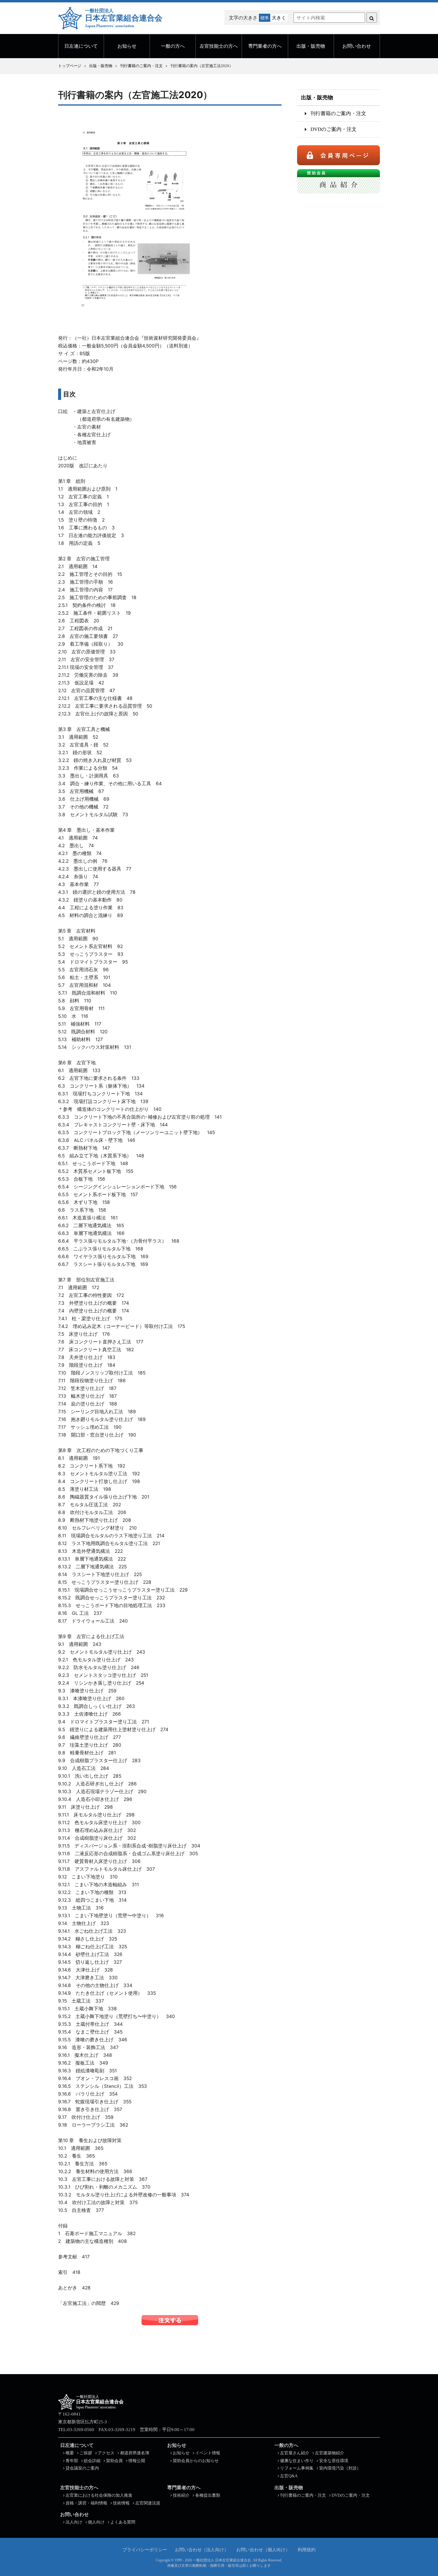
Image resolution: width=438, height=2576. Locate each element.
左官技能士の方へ (219, 46)
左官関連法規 (148, 2503)
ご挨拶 (86, 2453)
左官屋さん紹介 (295, 2453)
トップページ (70, 66)
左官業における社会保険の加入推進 (99, 2495)
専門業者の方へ (265, 46)
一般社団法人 (124, 18)
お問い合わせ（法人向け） (202, 2549)
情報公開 (137, 2461)
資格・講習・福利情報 (86, 2503)
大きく (279, 18)
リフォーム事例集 (297, 2468)
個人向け (96, 2522)
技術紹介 (181, 2495)
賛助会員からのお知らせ (196, 2461)
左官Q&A (289, 2476)
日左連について (81, 46)
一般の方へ (173, 46)
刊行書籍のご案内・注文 (141, 66)
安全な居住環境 (334, 2461)
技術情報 (121, 2503)
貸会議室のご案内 (82, 2468)
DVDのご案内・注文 (334, 129)
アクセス (106, 2453)
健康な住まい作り (297, 2461)
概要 (70, 2453)
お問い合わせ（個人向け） (263, 2549)
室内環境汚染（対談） (340, 2468)
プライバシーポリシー (145, 2549)
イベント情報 (208, 2453)
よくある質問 (123, 2522)
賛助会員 (114, 2461)
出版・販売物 (311, 46)
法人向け (74, 2522)
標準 (265, 18)
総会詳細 (92, 2461)
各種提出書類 (208, 2495)
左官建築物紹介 (330, 2453)
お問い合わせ (357, 46)
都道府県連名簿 (135, 2453)
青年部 (72, 2461)
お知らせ (127, 46)
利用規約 (307, 2549)
